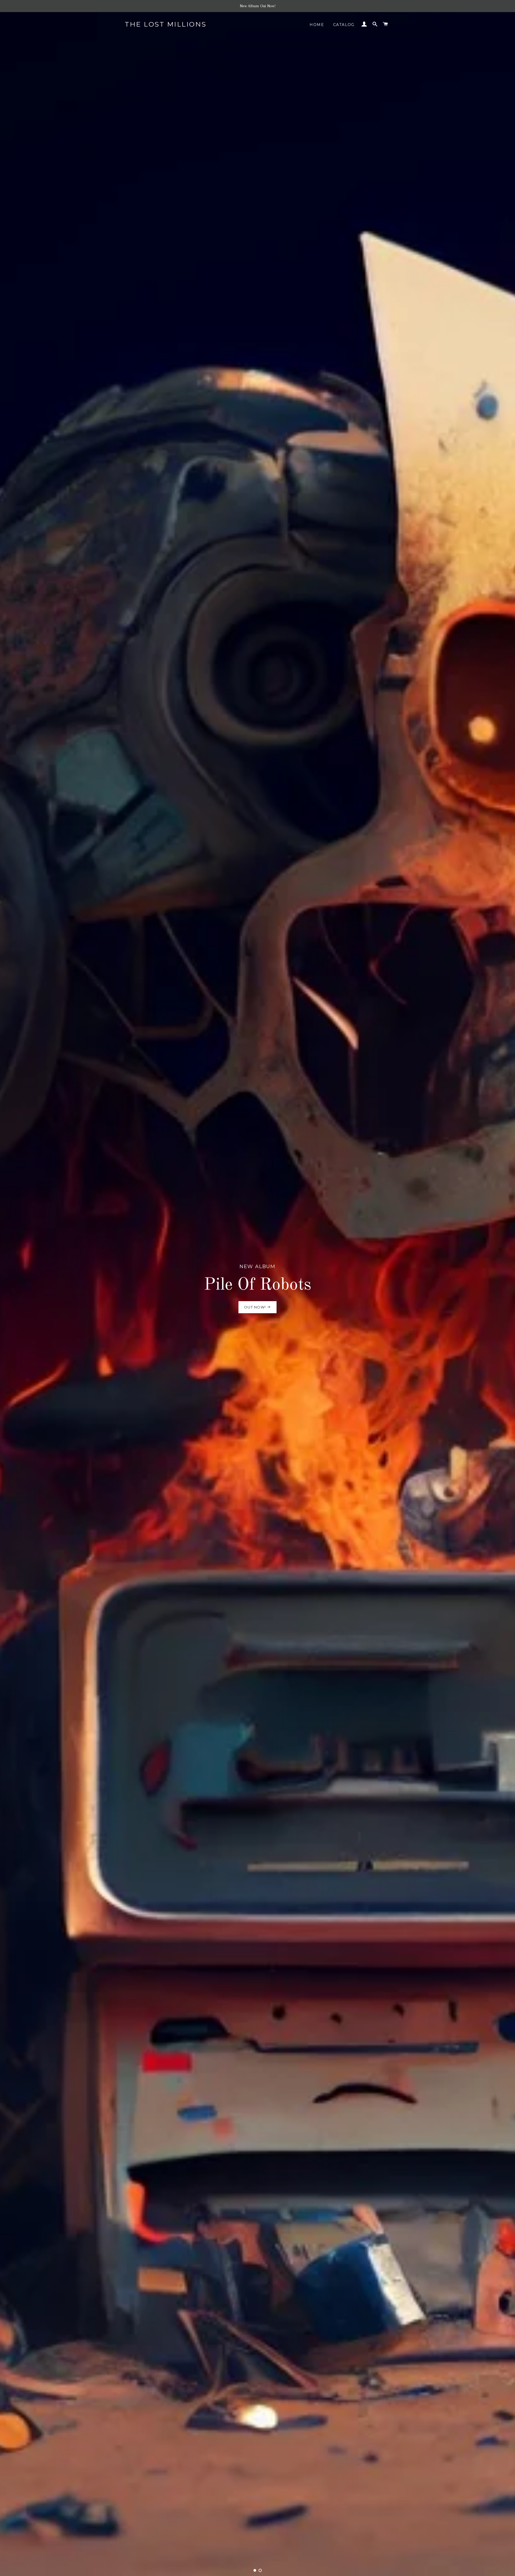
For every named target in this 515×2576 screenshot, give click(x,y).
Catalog (344, 25)
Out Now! (256, 1307)
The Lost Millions (166, 24)
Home (317, 25)
